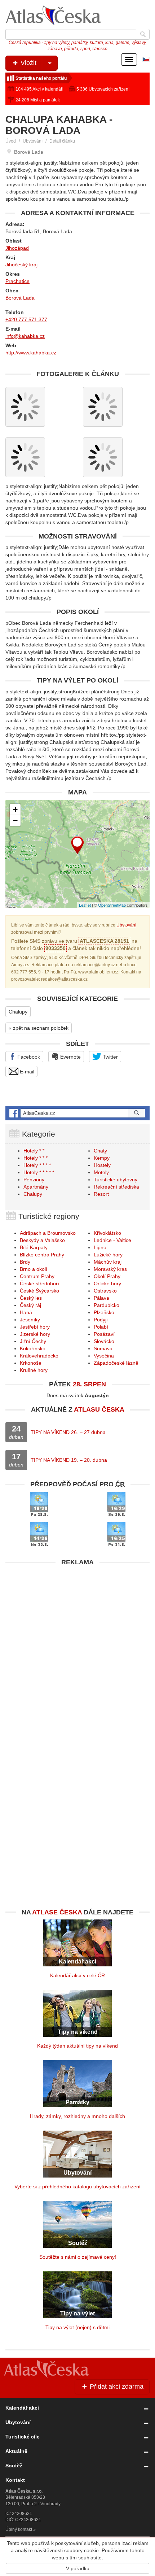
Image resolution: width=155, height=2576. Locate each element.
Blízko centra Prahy (42, 1255)
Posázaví (104, 1334)
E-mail (26, 1072)
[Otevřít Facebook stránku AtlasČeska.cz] (77, 1113)
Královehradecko (39, 1356)
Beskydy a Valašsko (42, 1240)
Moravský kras (110, 1269)
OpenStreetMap (112, 905)
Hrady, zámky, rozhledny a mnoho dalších (77, 2116)
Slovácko (104, 1341)
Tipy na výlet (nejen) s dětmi (77, 2327)
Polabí (101, 1327)
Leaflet (85, 905)
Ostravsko (105, 1291)
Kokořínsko (33, 1348)
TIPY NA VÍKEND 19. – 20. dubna (69, 1460)
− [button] (15, 820)
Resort (101, 1194)
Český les (31, 1298)
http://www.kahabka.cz (31, 353)
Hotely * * (34, 1151)
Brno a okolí (34, 1269)
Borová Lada (20, 298)
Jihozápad (17, 248)
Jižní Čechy (33, 1341)
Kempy (102, 1158)
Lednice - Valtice (112, 1240)
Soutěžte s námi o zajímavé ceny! (78, 2257)
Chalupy (18, 1012)
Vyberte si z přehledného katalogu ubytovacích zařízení (77, 2187)
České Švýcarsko (39, 1291)
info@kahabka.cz (25, 336)
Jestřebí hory (35, 1327)
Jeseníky (30, 1320)
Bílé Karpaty (34, 1247)
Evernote (70, 1057)
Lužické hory (108, 1255)
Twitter (110, 1057)
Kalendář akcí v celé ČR (77, 1975)
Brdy (25, 1262)
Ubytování (33, 141)
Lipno (100, 1247)
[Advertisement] (77, 1647)
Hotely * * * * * (39, 1172)
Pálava (101, 1298)
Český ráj (30, 1305)
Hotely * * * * (37, 1165)
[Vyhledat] (143, 34)
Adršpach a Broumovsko (48, 1233)
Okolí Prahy (107, 1276)
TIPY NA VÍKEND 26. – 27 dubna (68, 1432)
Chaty (100, 1151)
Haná (26, 1312)
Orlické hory (107, 1283)
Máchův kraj (108, 1262)
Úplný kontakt (19, 2529)
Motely (101, 1172)
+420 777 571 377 (26, 319)
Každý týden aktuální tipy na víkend (77, 2046)
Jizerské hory (35, 1334)
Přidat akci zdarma (116, 2387)
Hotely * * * (36, 1158)
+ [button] (15, 809)
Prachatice (17, 281)
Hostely (102, 1165)
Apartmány (36, 1187)
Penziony (34, 1180)
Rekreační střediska (116, 1187)
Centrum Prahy (37, 1276)
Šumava (103, 1348)
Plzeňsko (104, 1312)
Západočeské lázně (116, 1363)
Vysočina (104, 1356)
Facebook (28, 1057)
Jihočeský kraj (21, 265)
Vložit (28, 63)
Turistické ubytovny (116, 1180)
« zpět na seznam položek (39, 1028)
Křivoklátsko (107, 1233)
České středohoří (39, 1283)
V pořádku (78, 2568)
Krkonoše (31, 1363)
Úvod (11, 141)
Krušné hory (34, 1370)
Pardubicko (107, 1305)
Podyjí (101, 1320)
